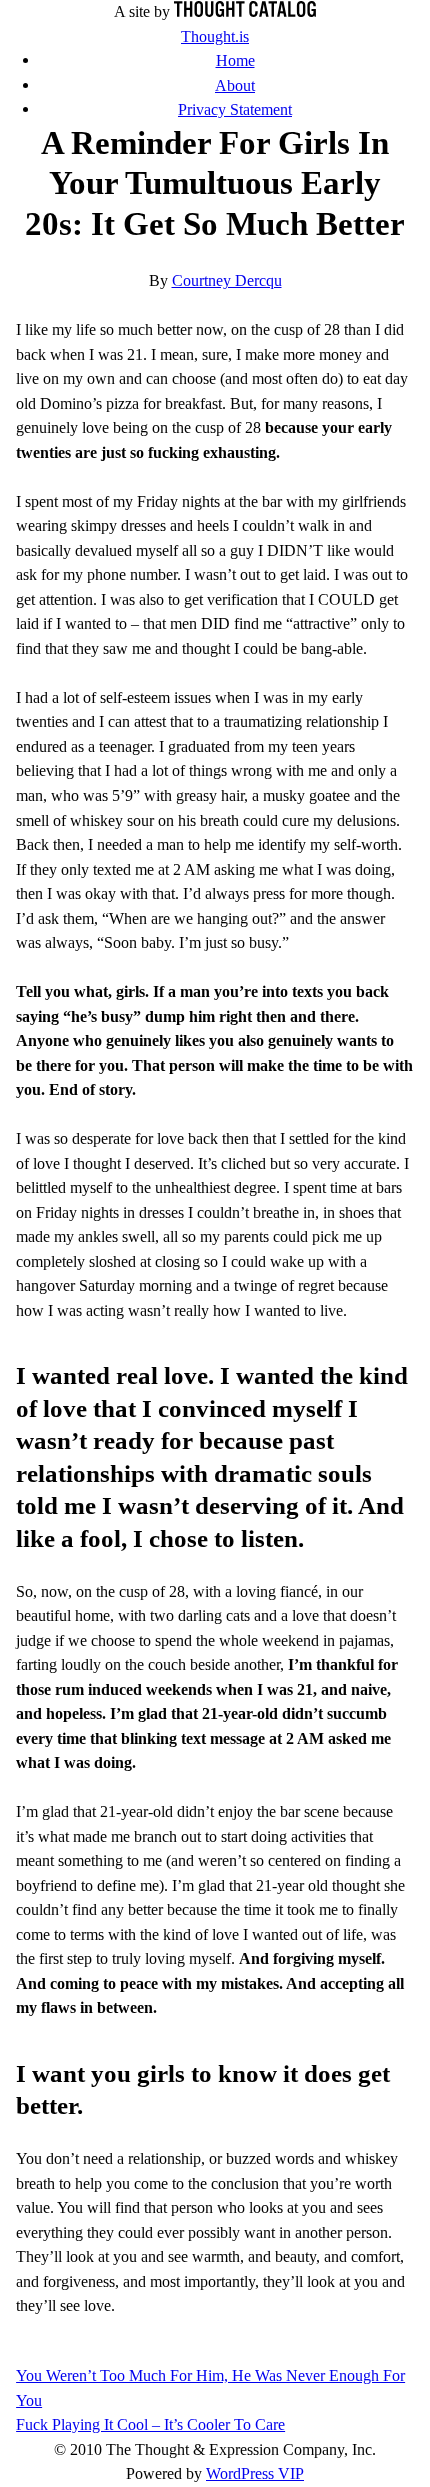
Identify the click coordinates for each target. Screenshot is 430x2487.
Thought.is (215, 36)
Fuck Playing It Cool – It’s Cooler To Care (150, 2424)
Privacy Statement (235, 109)
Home (235, 60)
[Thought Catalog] (245, 11)
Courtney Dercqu (227, 280)
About (235, 85)
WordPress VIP (255, 2473)
